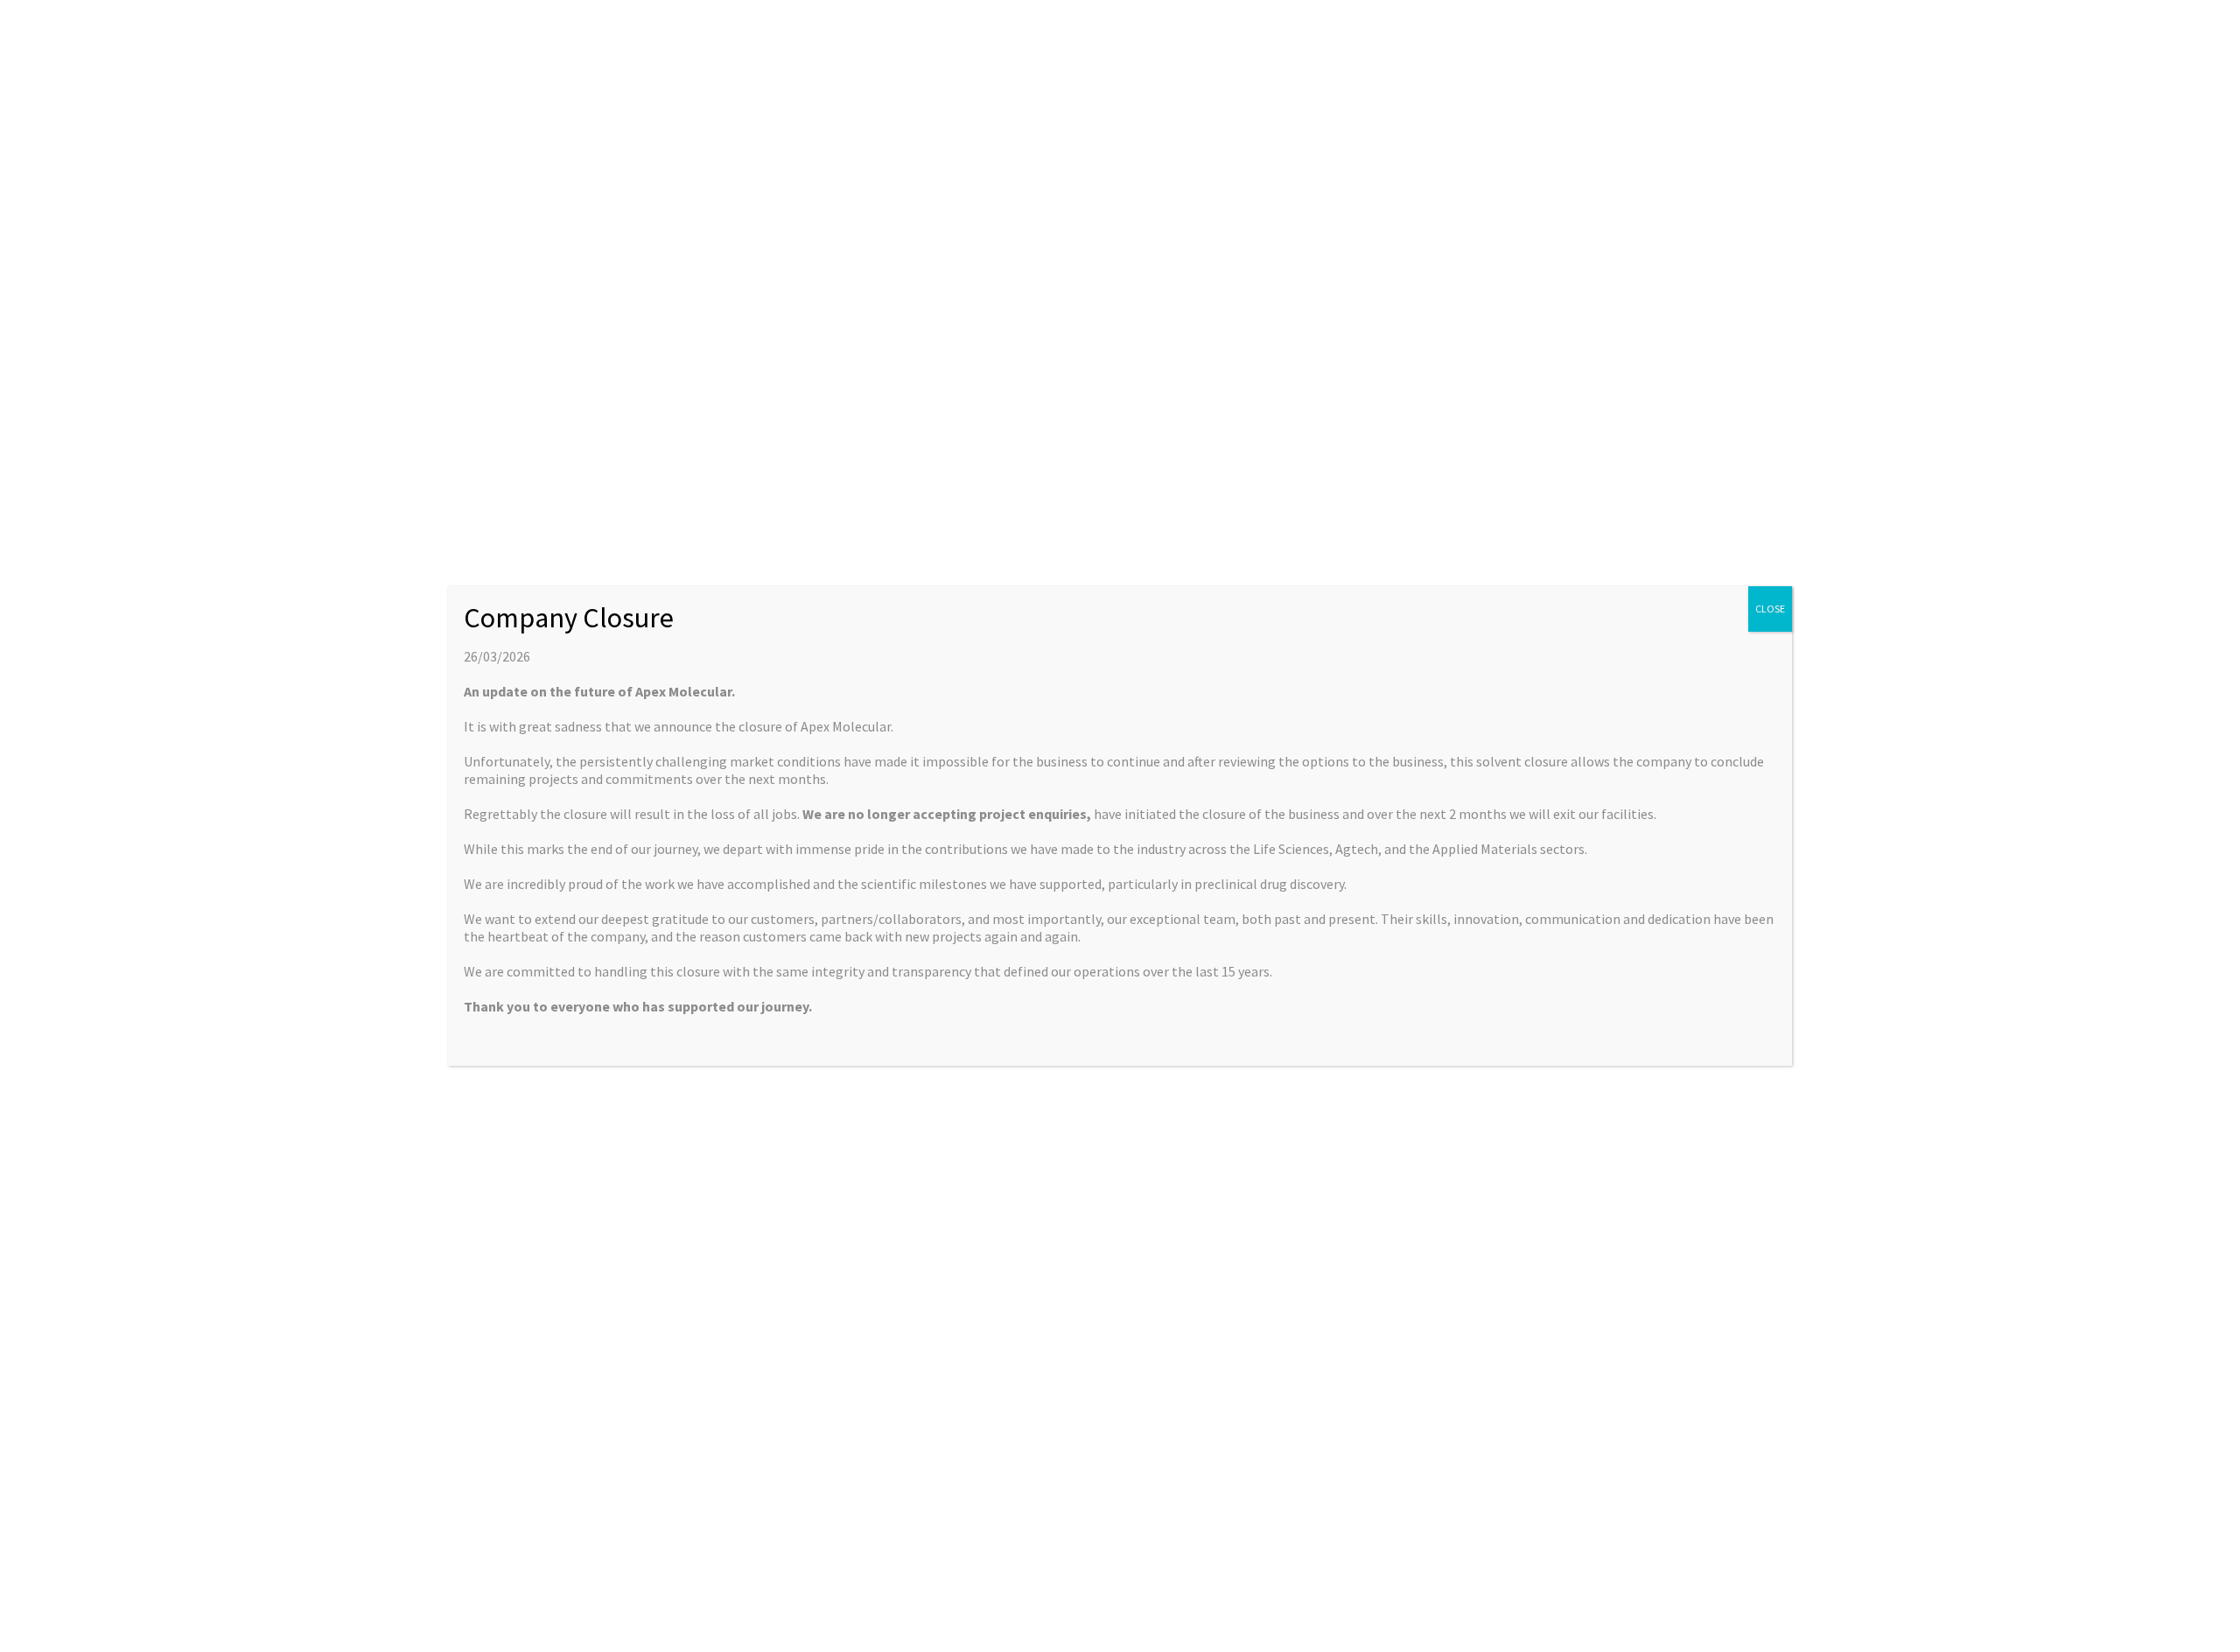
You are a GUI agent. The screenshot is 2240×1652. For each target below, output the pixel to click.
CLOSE (1770, 609)
